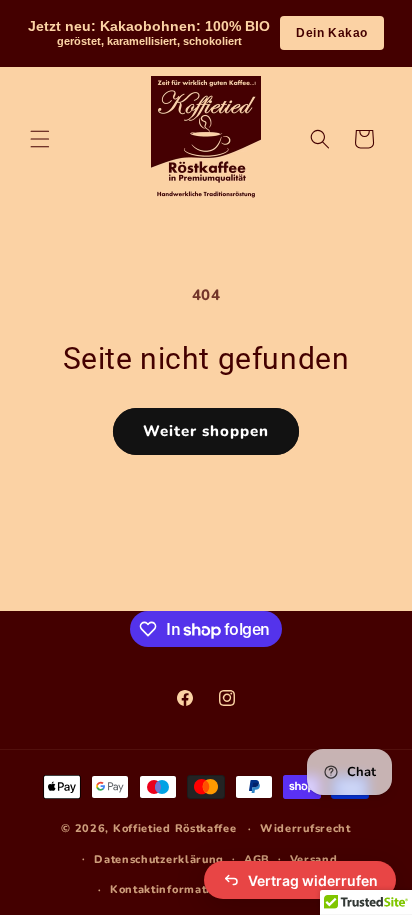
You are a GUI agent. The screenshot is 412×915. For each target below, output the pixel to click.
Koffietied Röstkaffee (175, 828)
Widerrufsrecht (305, 828)
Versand (314, 859)
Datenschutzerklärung (159, 859)
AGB (257, 859)
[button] (40, 139)
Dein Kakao (332, 33)
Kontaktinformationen (174, 889)
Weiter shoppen (206, 431)
